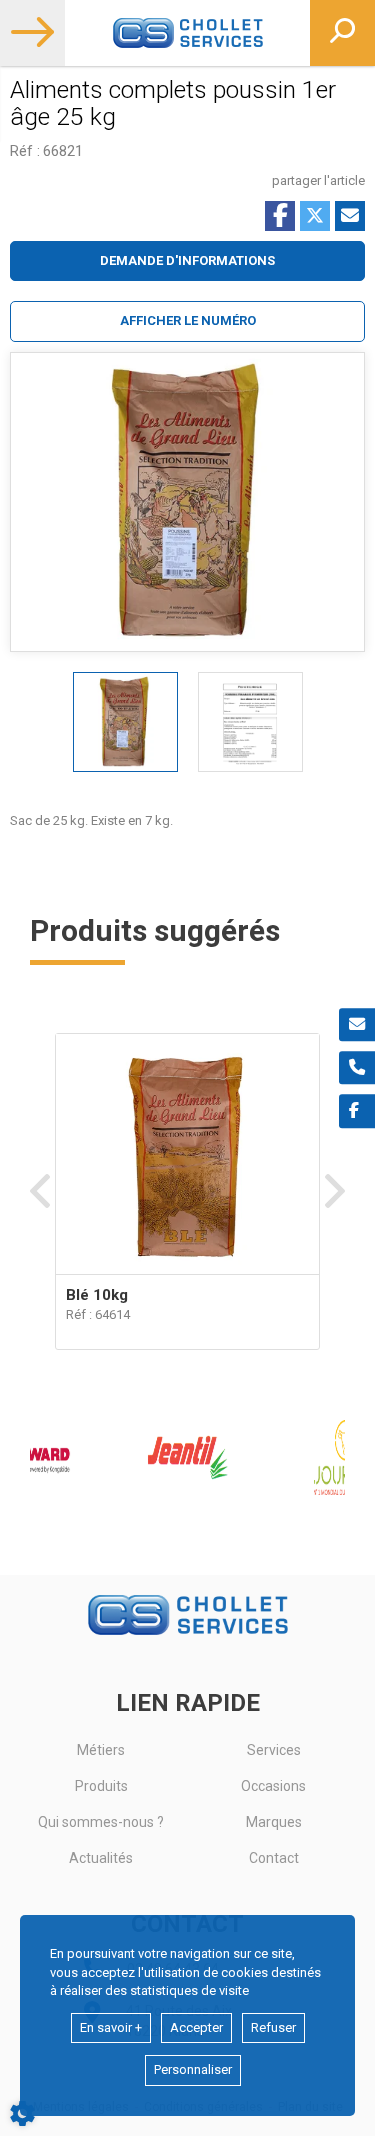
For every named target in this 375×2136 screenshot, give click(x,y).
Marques (274, 1822)
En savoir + (111, 2027)
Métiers (101, 1750)
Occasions (273, 1786)
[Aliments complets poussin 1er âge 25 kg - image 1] (125, 722)
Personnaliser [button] (193, 2069)
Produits (101, 1786)
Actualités (101, 1858)
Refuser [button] (273, 2027)
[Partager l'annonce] (350, 216)
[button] (187, 321)
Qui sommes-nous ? (101, 1822)
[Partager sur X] (315, 216)
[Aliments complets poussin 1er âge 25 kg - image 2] (250, 722)
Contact (274, 1858)
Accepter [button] (196, 2027)
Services (274, 1750)
